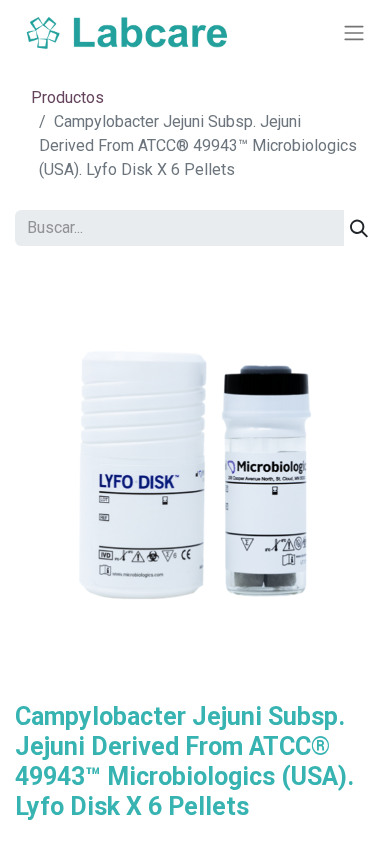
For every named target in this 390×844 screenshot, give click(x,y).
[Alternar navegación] (354, 33)
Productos (67, 97)
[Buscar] (359, 228)
